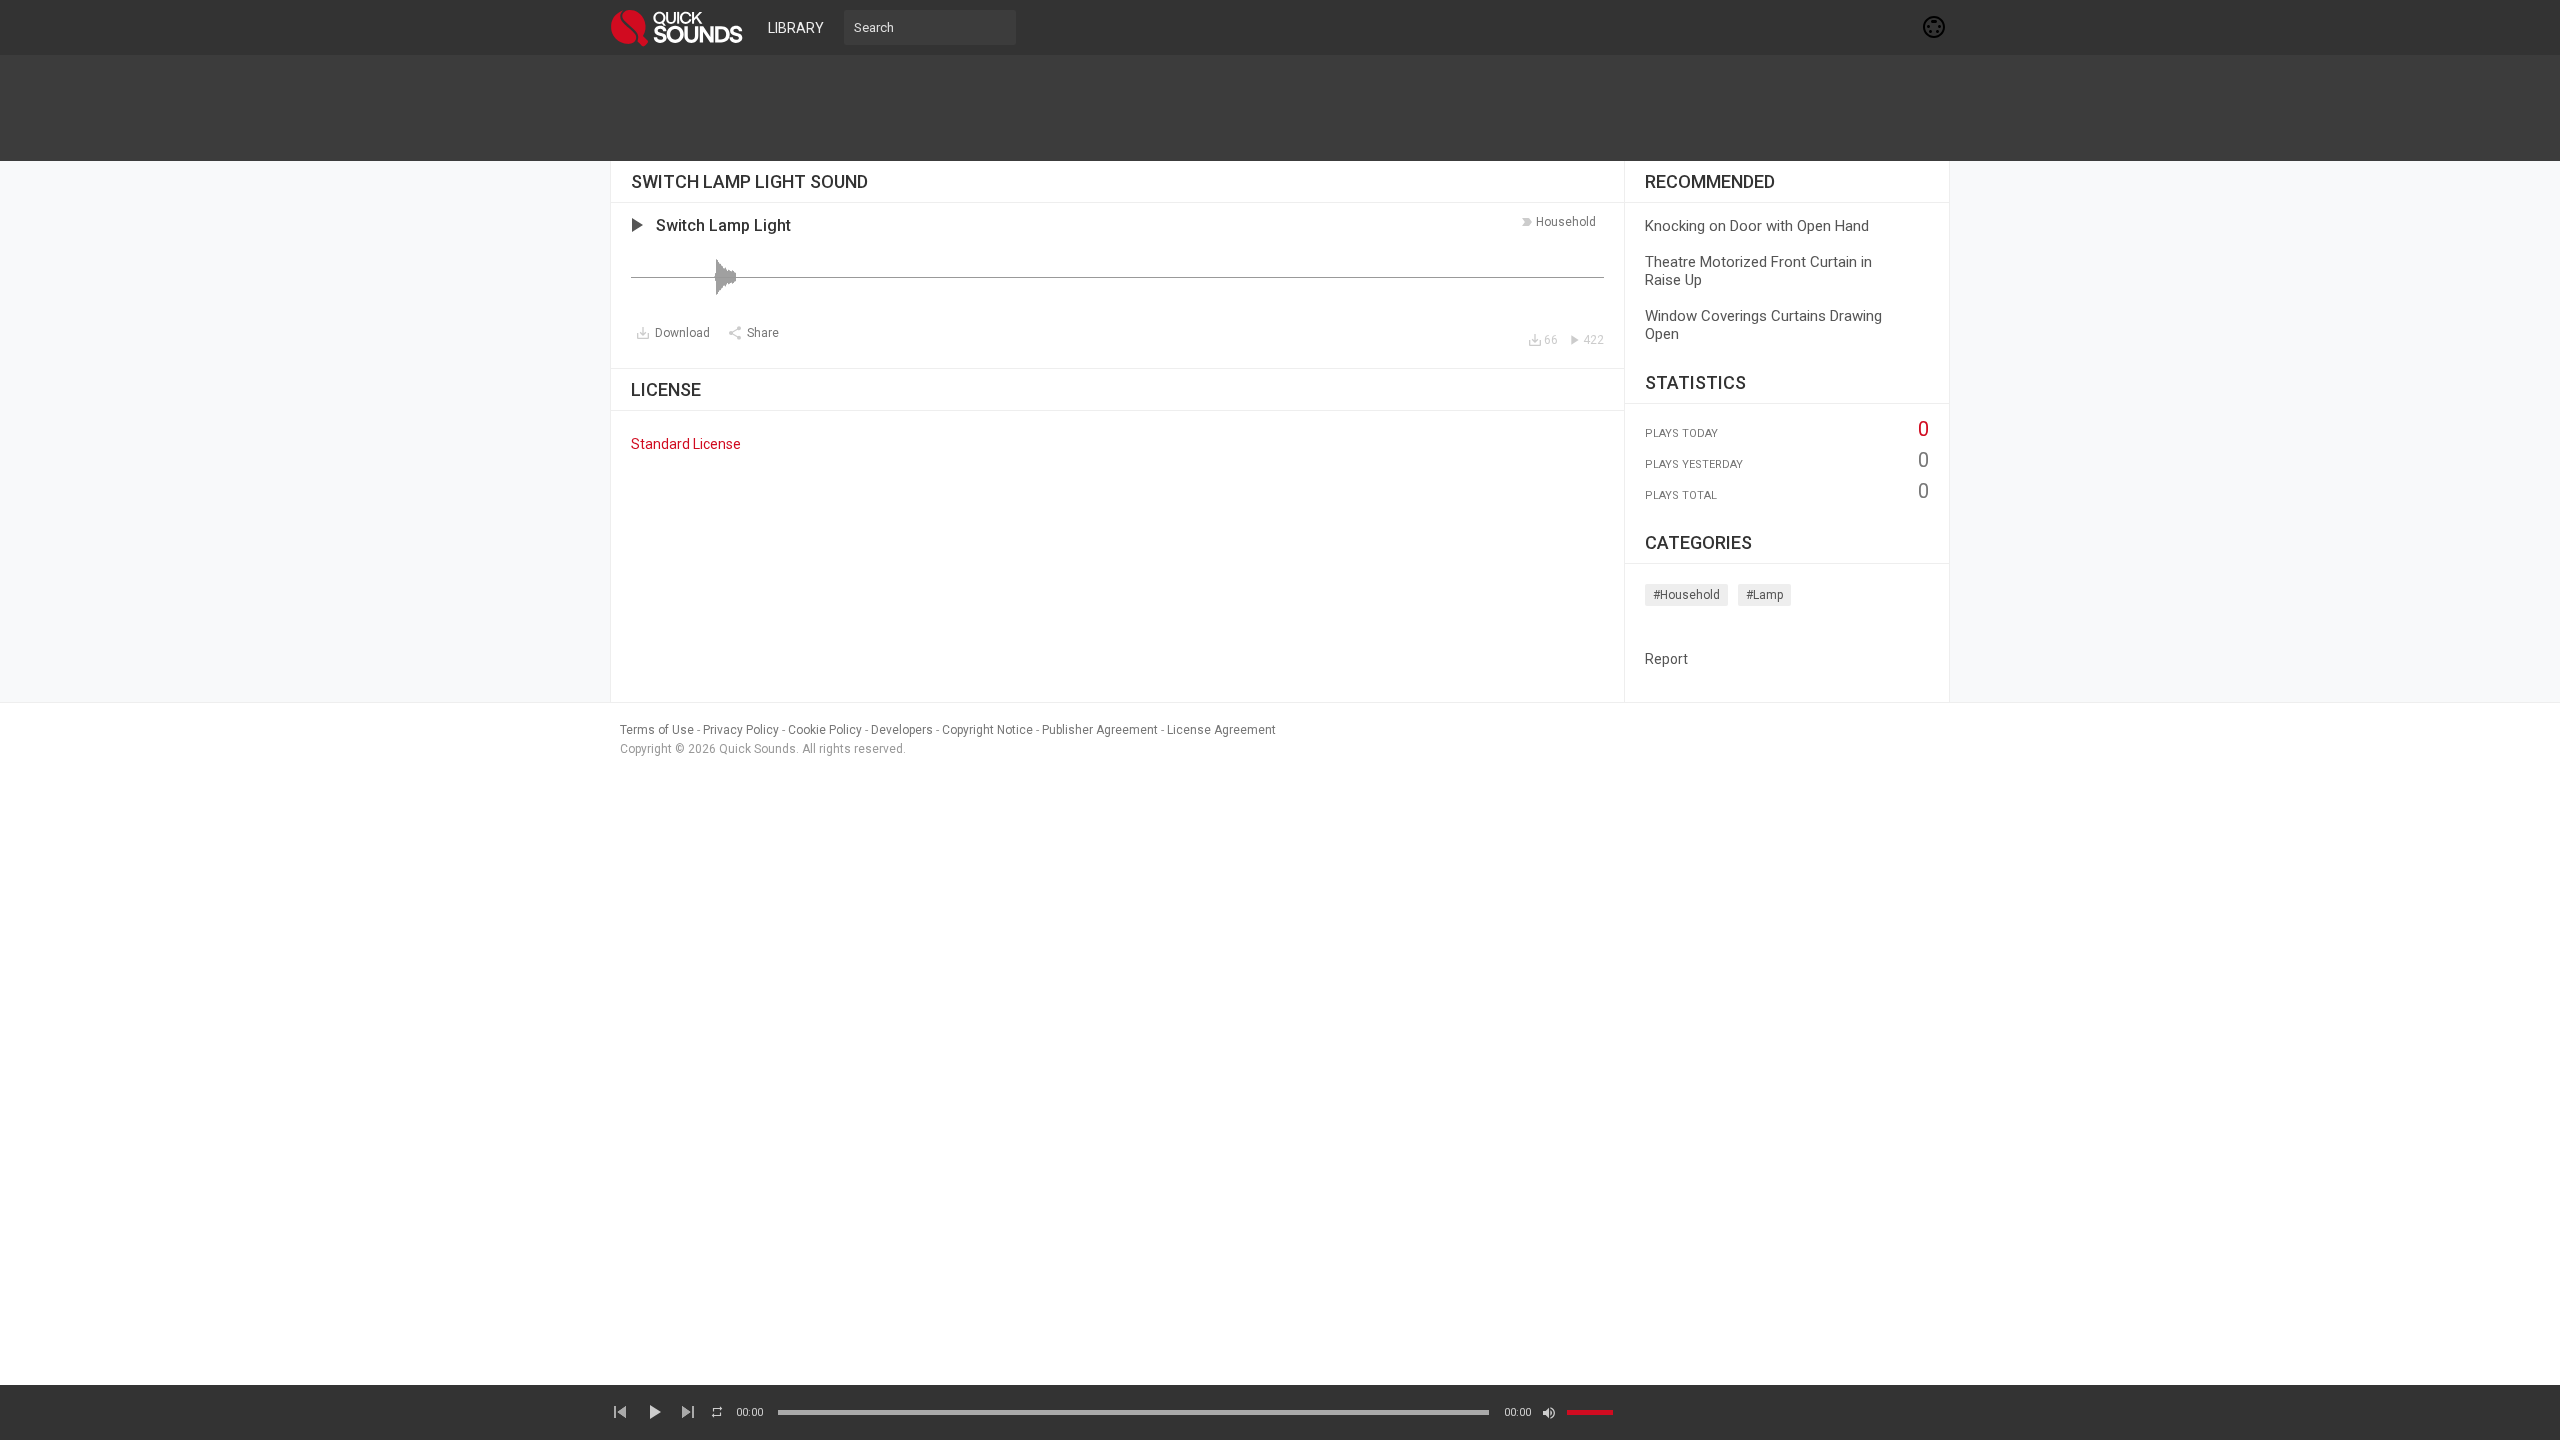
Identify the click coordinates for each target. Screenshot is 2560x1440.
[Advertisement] (1280, 108)
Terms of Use (657, 730)
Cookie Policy (825, 730)
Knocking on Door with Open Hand (1757, 226)
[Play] (654, 1412)
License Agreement (1221, 730)
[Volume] (1590, 1412)
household (1566, 222)
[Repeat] (717, 1412)
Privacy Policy (741, 730)
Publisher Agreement (1100, 730)
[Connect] (1935, 27)
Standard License (686, 444)
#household (1686, 595)
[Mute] (1549, 1413)
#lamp (1764, 595)
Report (1666, 659)
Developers (902, 730)
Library (796, 28)
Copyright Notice (987, 730)
